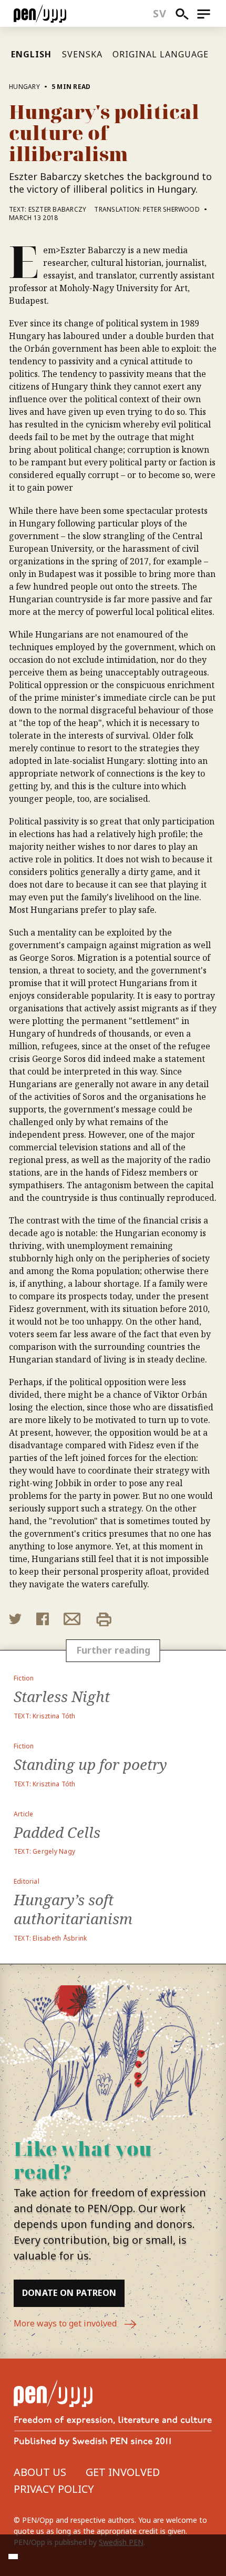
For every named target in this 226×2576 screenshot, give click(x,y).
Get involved (123, 2472)
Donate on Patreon (69, 2293)
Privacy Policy (54, 2489)
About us (40, 2472)
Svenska (82, 54)
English (31, 54)
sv (160, 13)
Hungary (24, 87)
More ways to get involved (66, 2323)
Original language (160, 54)
